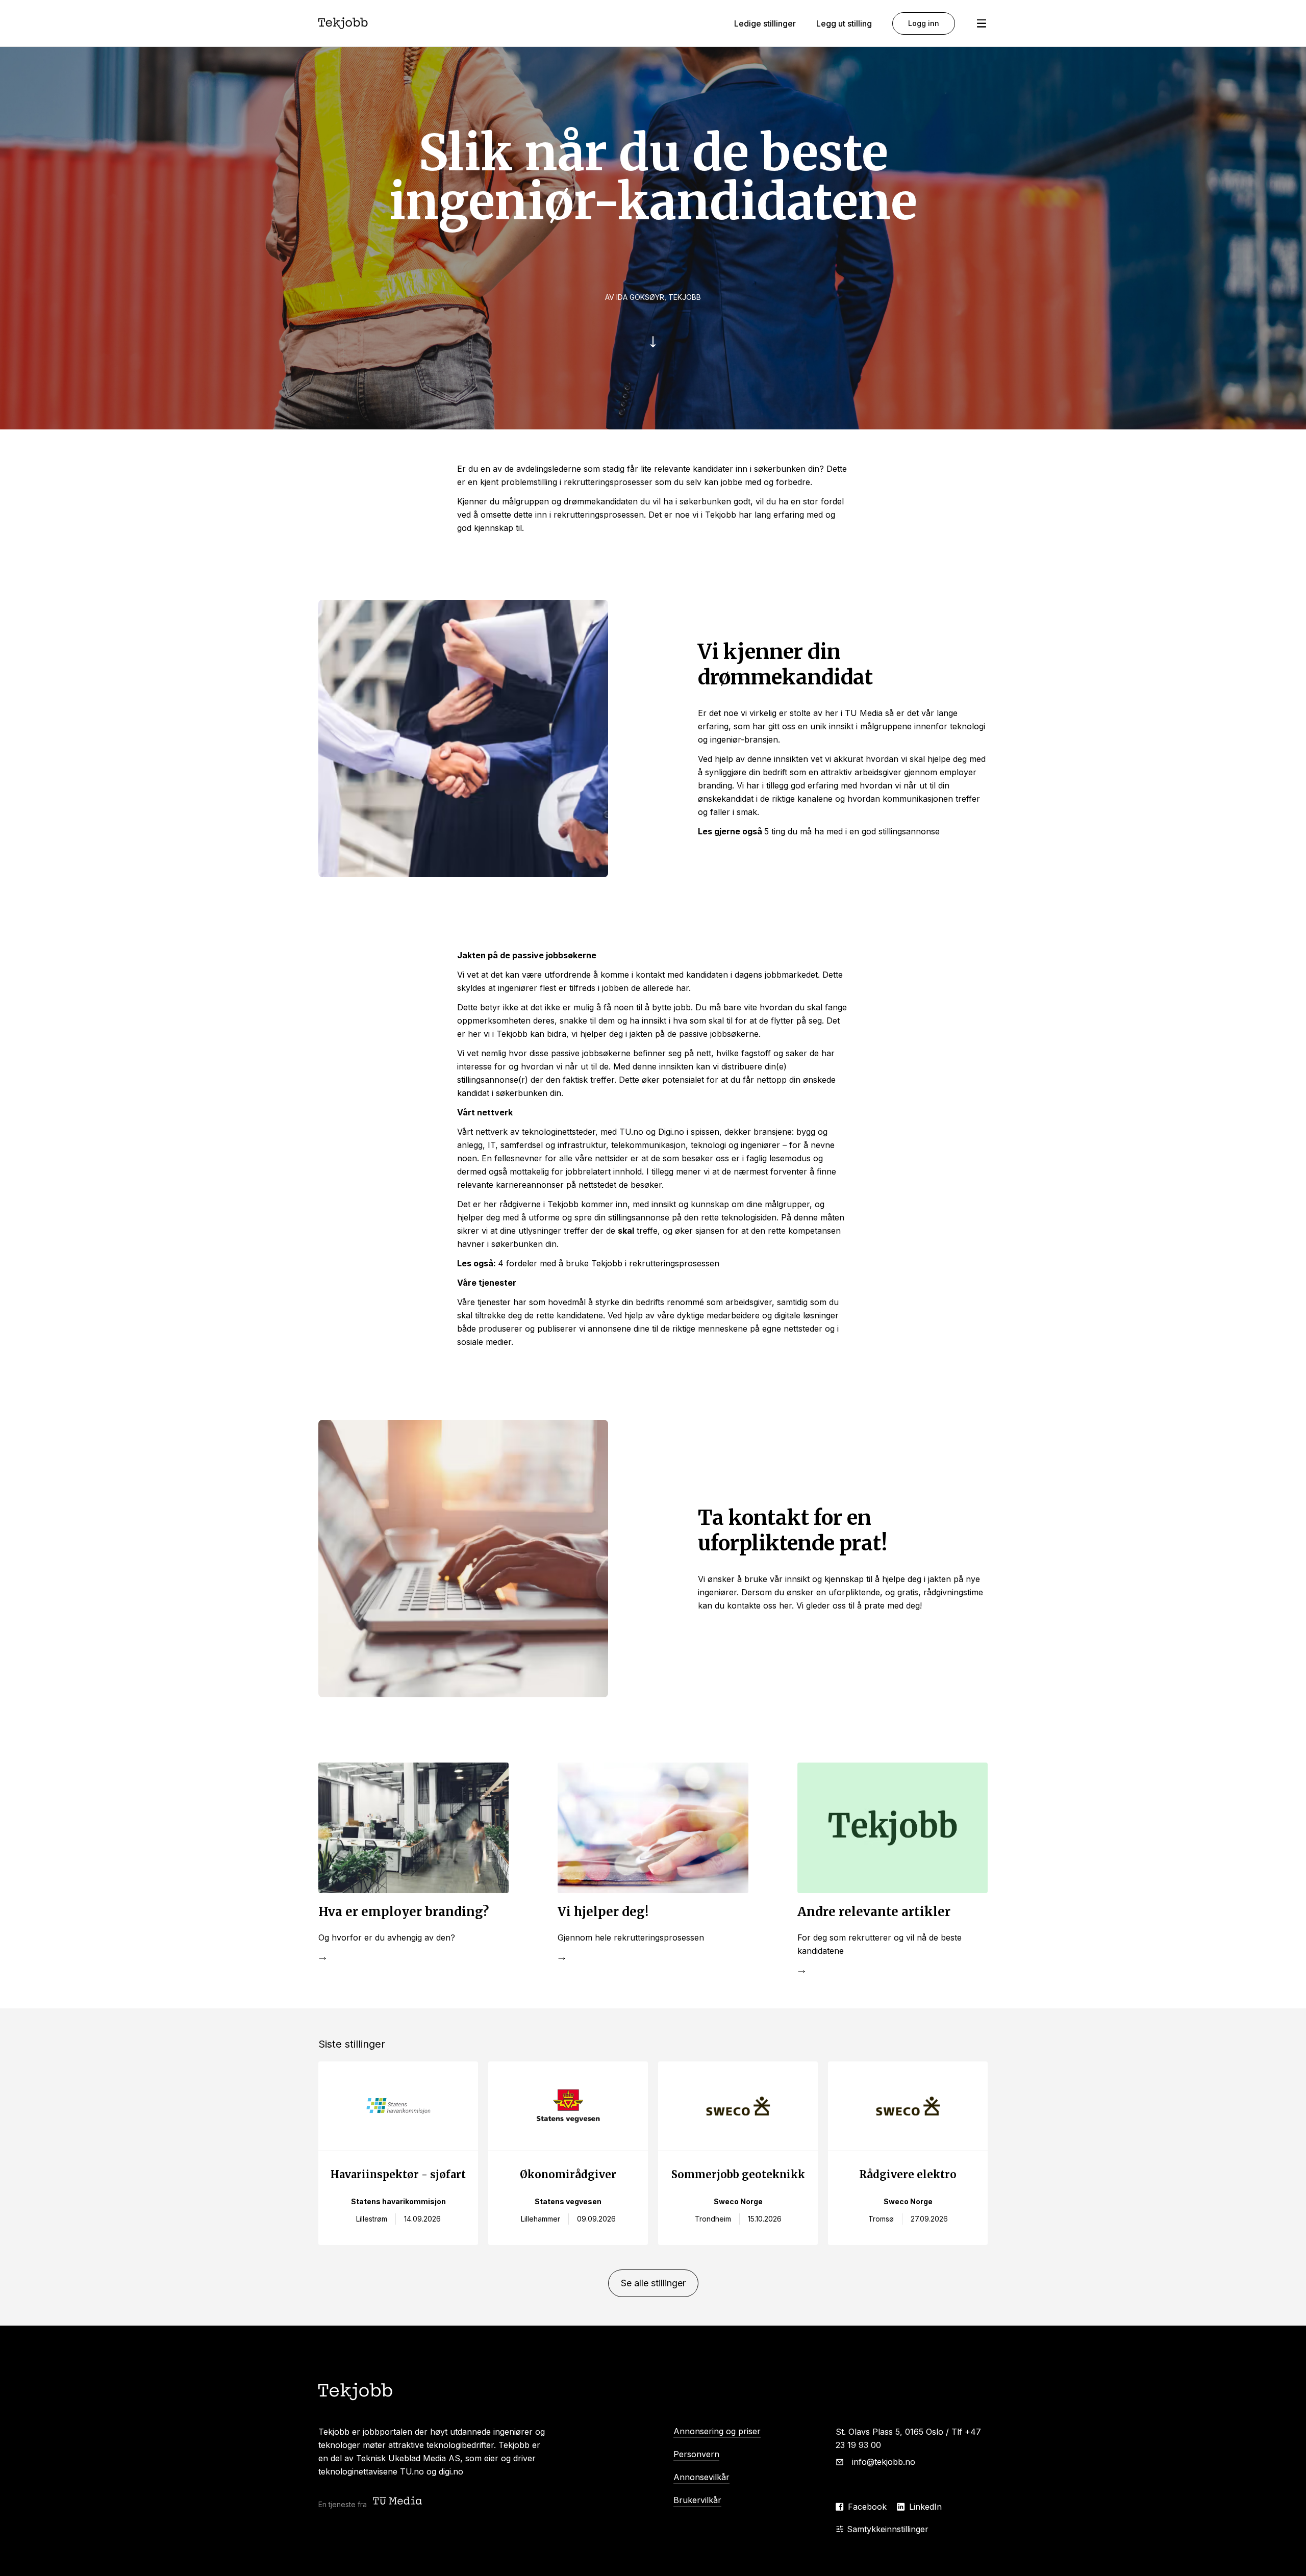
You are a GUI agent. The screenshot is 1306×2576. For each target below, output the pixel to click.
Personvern (696, 2454)
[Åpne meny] (982, 23)
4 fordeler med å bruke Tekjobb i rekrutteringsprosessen (609, 1263)
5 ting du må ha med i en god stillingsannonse (852, 831)
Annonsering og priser (717, 2431)
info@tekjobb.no (884, 2462)
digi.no (451, 2471)
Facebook (867, 2507)
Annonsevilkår (701, 2477)
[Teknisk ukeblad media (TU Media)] (398, 2502)
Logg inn (924, 23)
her (785, 1605)
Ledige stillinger (765, 23)
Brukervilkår (697, 2500)
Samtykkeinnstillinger (888, 2529)
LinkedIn (925, 2507)
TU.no (412, 2471)
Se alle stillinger (653, 2283)
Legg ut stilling (844, 23)
